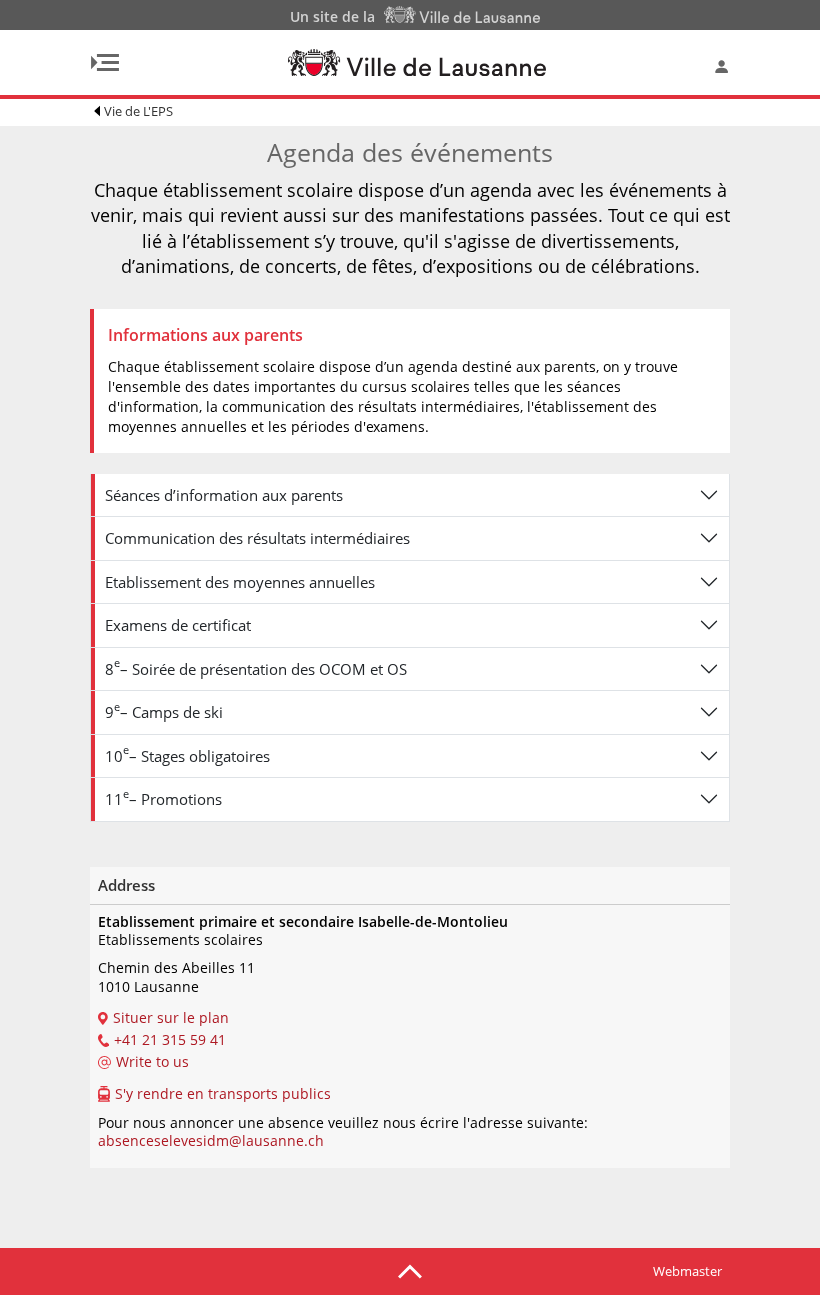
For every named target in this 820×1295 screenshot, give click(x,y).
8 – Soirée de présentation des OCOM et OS (256, 666)
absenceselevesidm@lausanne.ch (211, 1140)
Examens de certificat (178, 625)
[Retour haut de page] (410, 1270)
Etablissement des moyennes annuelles (240, 582)
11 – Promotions (163, 797)
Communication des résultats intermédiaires (257, 538)
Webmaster (687, 1271)
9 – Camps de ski (164, 710)
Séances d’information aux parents (224, 495)
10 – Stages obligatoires (187, 753)
